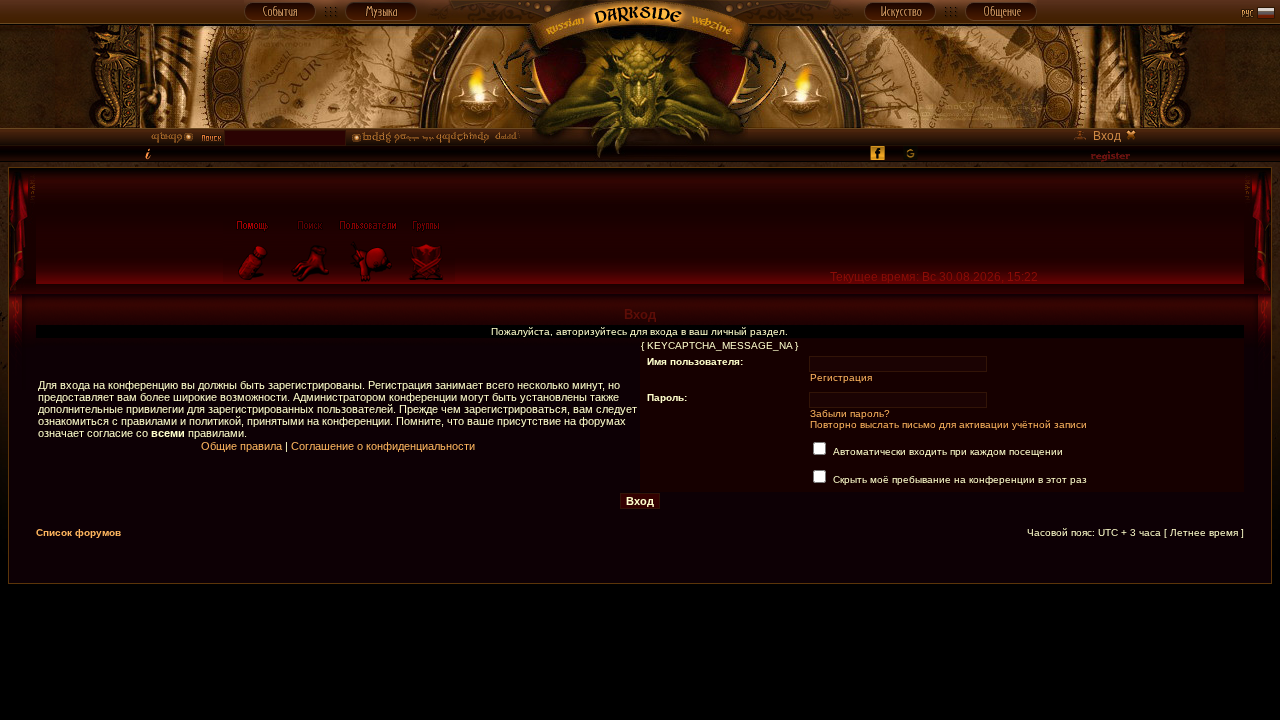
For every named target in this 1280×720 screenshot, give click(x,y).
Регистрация (841, 377)
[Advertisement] (640, 629)
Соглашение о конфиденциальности (383, 446)
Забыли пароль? (850, 413)
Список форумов (78, 532)
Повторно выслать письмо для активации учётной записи (948, 424)
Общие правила (241, 446)
